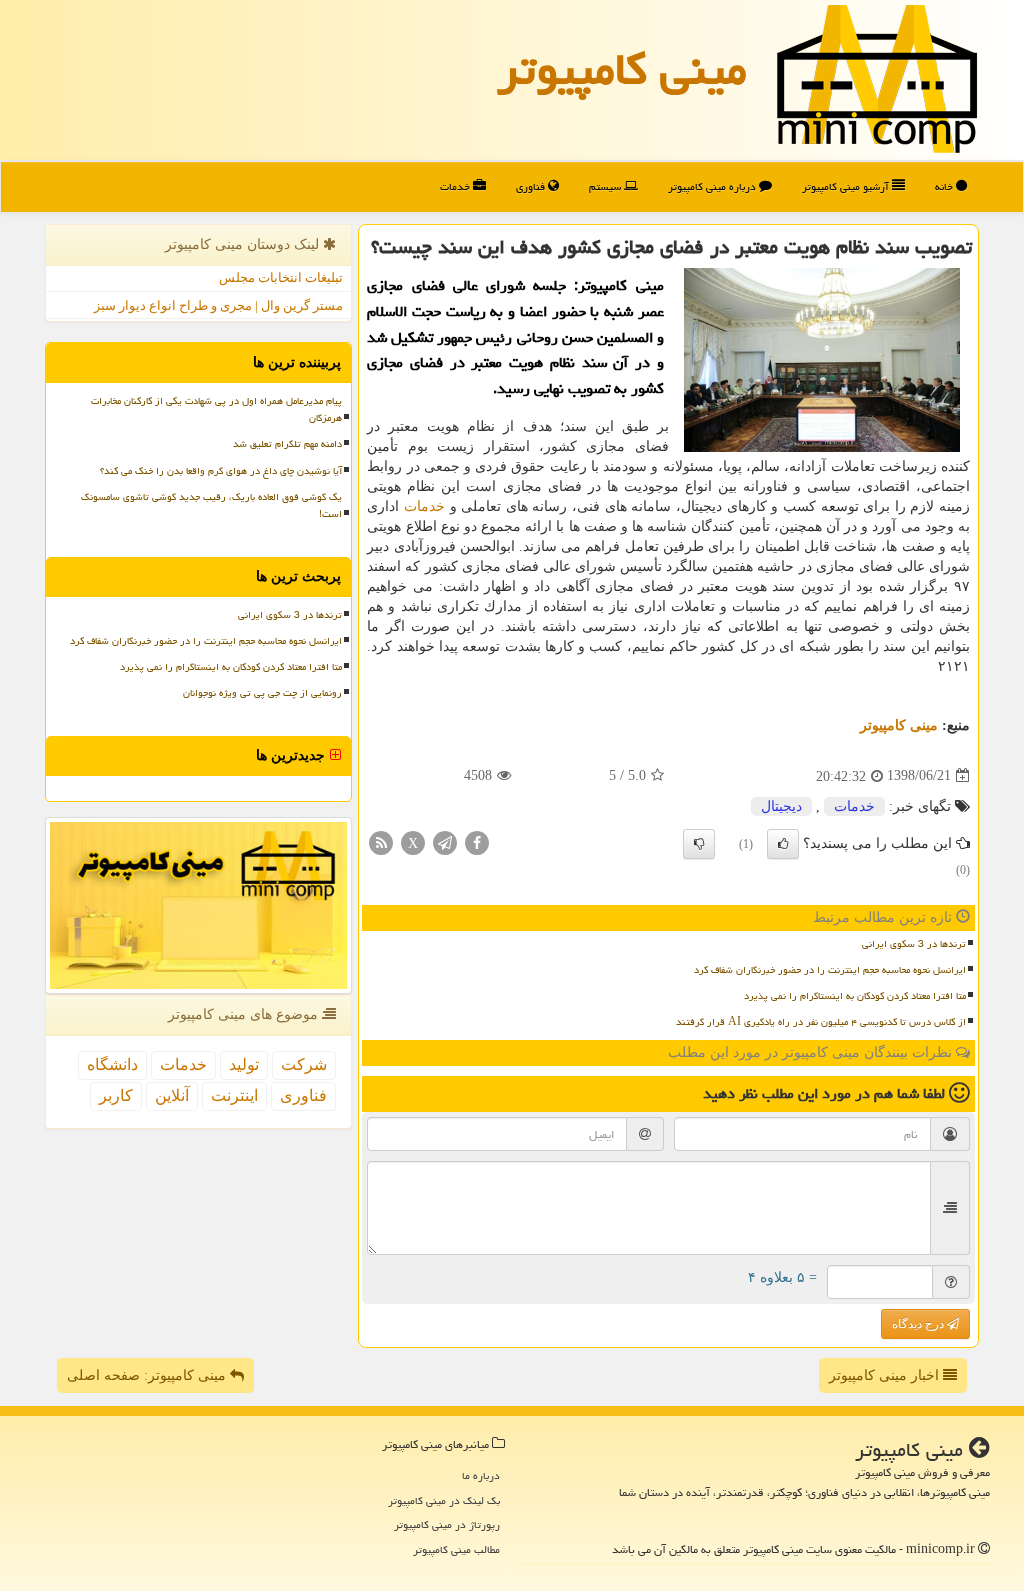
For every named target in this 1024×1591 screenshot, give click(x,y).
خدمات (456, 186)
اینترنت (234, 1095)
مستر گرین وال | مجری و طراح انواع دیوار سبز (218, 305)
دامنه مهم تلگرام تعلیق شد (287, 444)
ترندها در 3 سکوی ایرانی (914, 944)
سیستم (606, 186)
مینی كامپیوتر (622, 69)
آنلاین (172, 1095)
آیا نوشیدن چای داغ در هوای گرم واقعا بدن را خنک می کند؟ (221, 471)
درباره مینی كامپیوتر (713, 186)
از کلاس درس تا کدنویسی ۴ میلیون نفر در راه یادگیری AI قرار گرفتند (821, 1022)
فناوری (532, 186)
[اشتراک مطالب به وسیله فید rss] (381, 841)
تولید (244, 1064)
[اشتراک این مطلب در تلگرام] (445, 841)
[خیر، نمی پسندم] (699, 844)
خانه (945, 186)
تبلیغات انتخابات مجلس (281, 277)
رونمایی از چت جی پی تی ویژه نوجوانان (262, 693)
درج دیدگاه (919, 1324)
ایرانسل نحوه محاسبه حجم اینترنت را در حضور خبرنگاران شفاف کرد (830, 970)
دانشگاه (112, 1064)
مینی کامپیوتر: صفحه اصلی (148, 1375)
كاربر (116, 1095)
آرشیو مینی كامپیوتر (847, 186)
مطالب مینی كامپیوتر (456, 1549)
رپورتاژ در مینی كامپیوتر (447, 1524)
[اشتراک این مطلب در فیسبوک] (477, 841)
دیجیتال (781, 806)
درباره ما (481, 1475)
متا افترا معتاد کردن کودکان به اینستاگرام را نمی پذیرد (855, 996)
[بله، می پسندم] (783, 844)
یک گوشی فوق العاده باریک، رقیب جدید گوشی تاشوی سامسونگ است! (211, 505)
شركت (304, 1064)
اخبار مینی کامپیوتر (886, 1375)
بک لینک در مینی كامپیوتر (444, 1500)
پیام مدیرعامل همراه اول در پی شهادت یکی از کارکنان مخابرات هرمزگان (216, 409)
